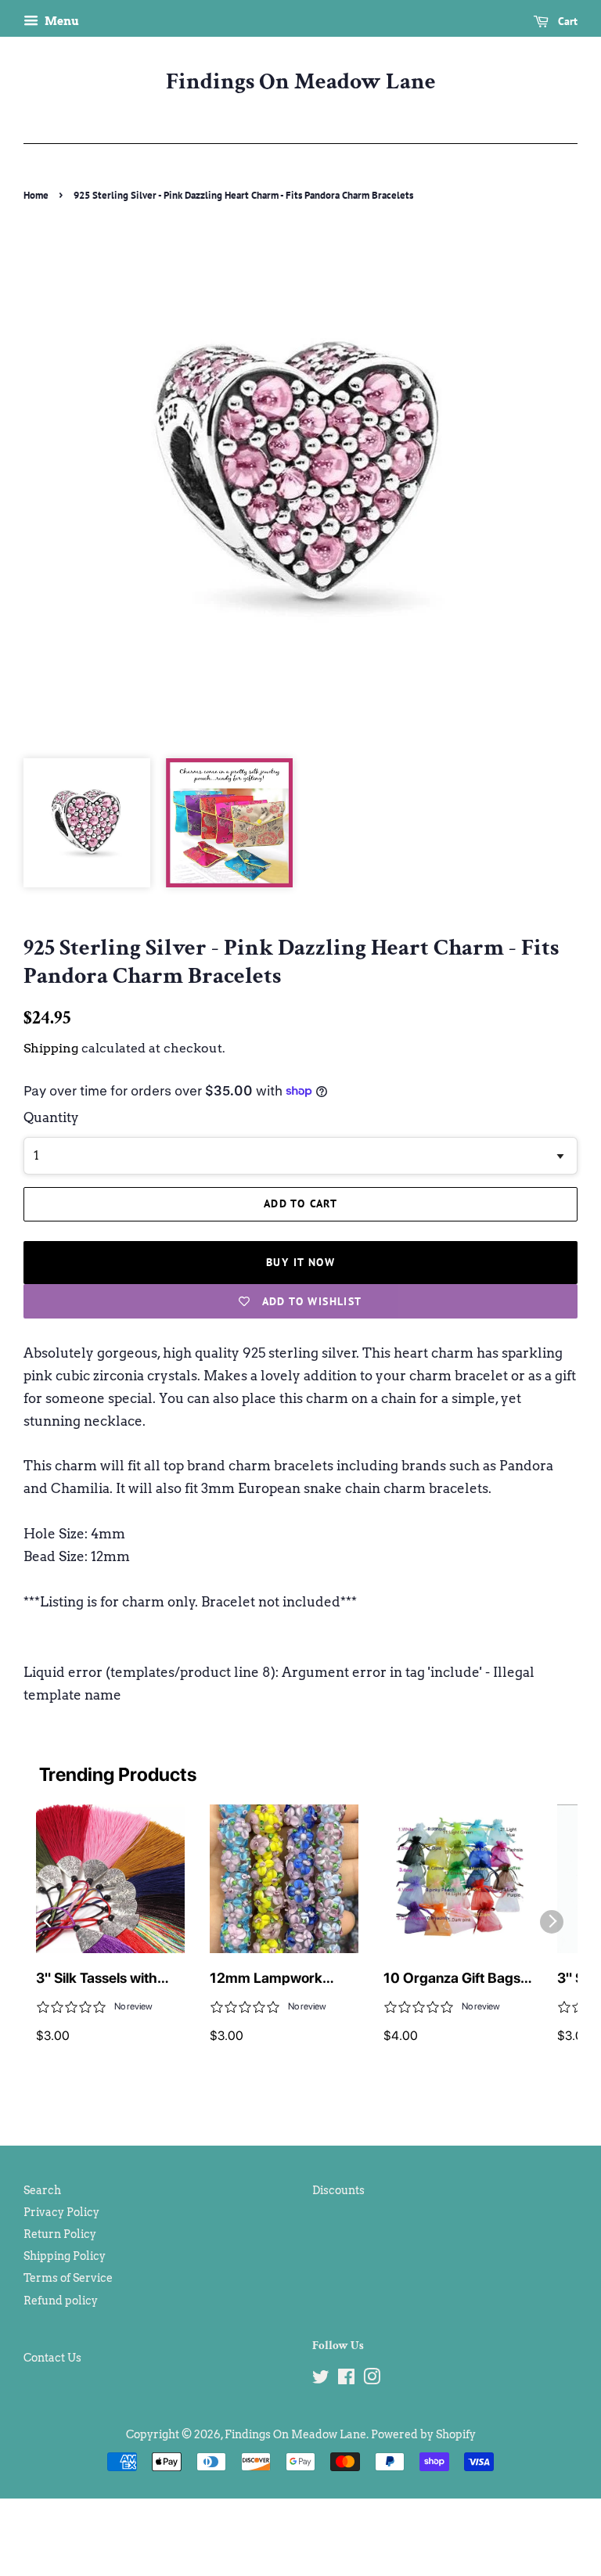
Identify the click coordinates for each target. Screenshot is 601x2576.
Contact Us (52, 2358)
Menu (61, 21)
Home (36, 195)
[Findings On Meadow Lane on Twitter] (321, 2380)
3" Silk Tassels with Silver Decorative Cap (106, 1979)
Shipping (51, 1048)
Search (42, 2190)
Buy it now (300, 1262)
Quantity (51, 1117)
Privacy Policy (61, 2212)
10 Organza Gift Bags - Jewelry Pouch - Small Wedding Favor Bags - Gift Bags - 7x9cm (457, 1979)
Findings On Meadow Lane (301, 82)
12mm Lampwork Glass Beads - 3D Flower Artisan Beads (277, 1979)
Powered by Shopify (423, 2434)
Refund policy (61, 2301)
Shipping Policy (65, 2256)
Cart (566, 21)
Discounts (338, 2190)
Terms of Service (68, 2278)
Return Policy (60, 2234)
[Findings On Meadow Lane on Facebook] (346, 2380)
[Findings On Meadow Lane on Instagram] (372, 2380)
